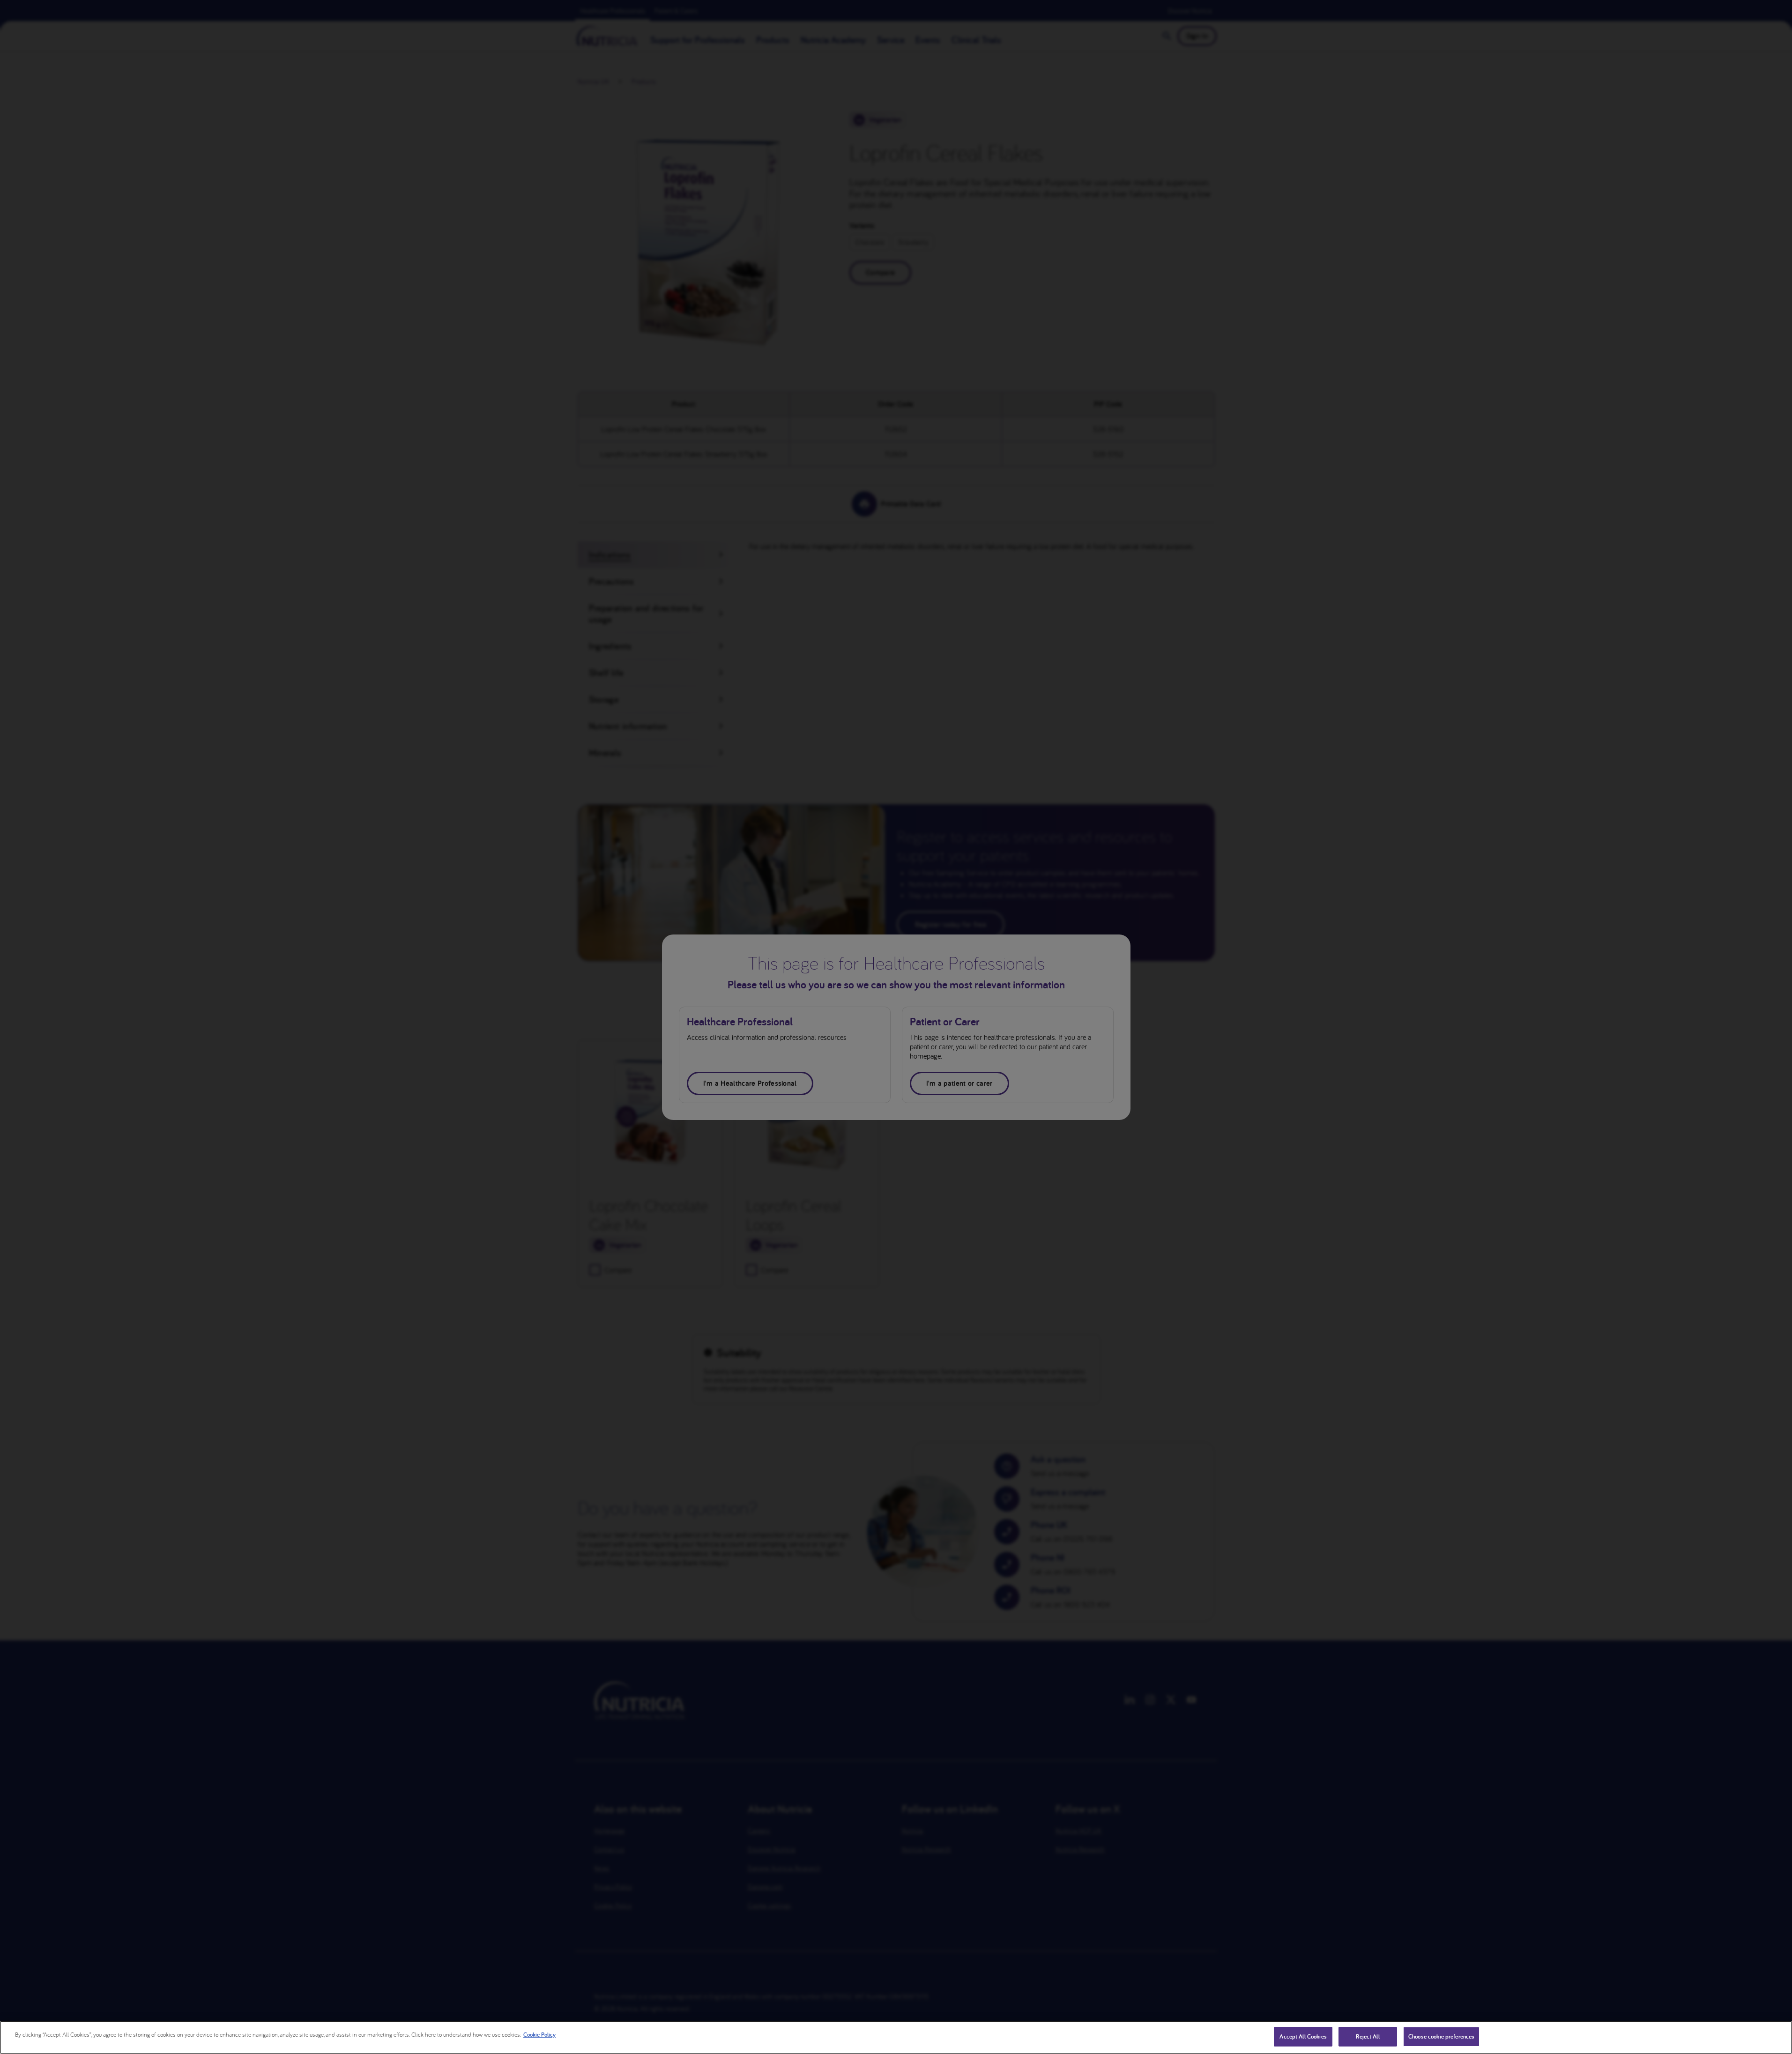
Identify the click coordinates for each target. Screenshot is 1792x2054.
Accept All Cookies (1303, 2036)
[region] (896, 2037)
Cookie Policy (539, 2035)
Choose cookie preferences (1441, 2036)
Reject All (1368, 2036)
